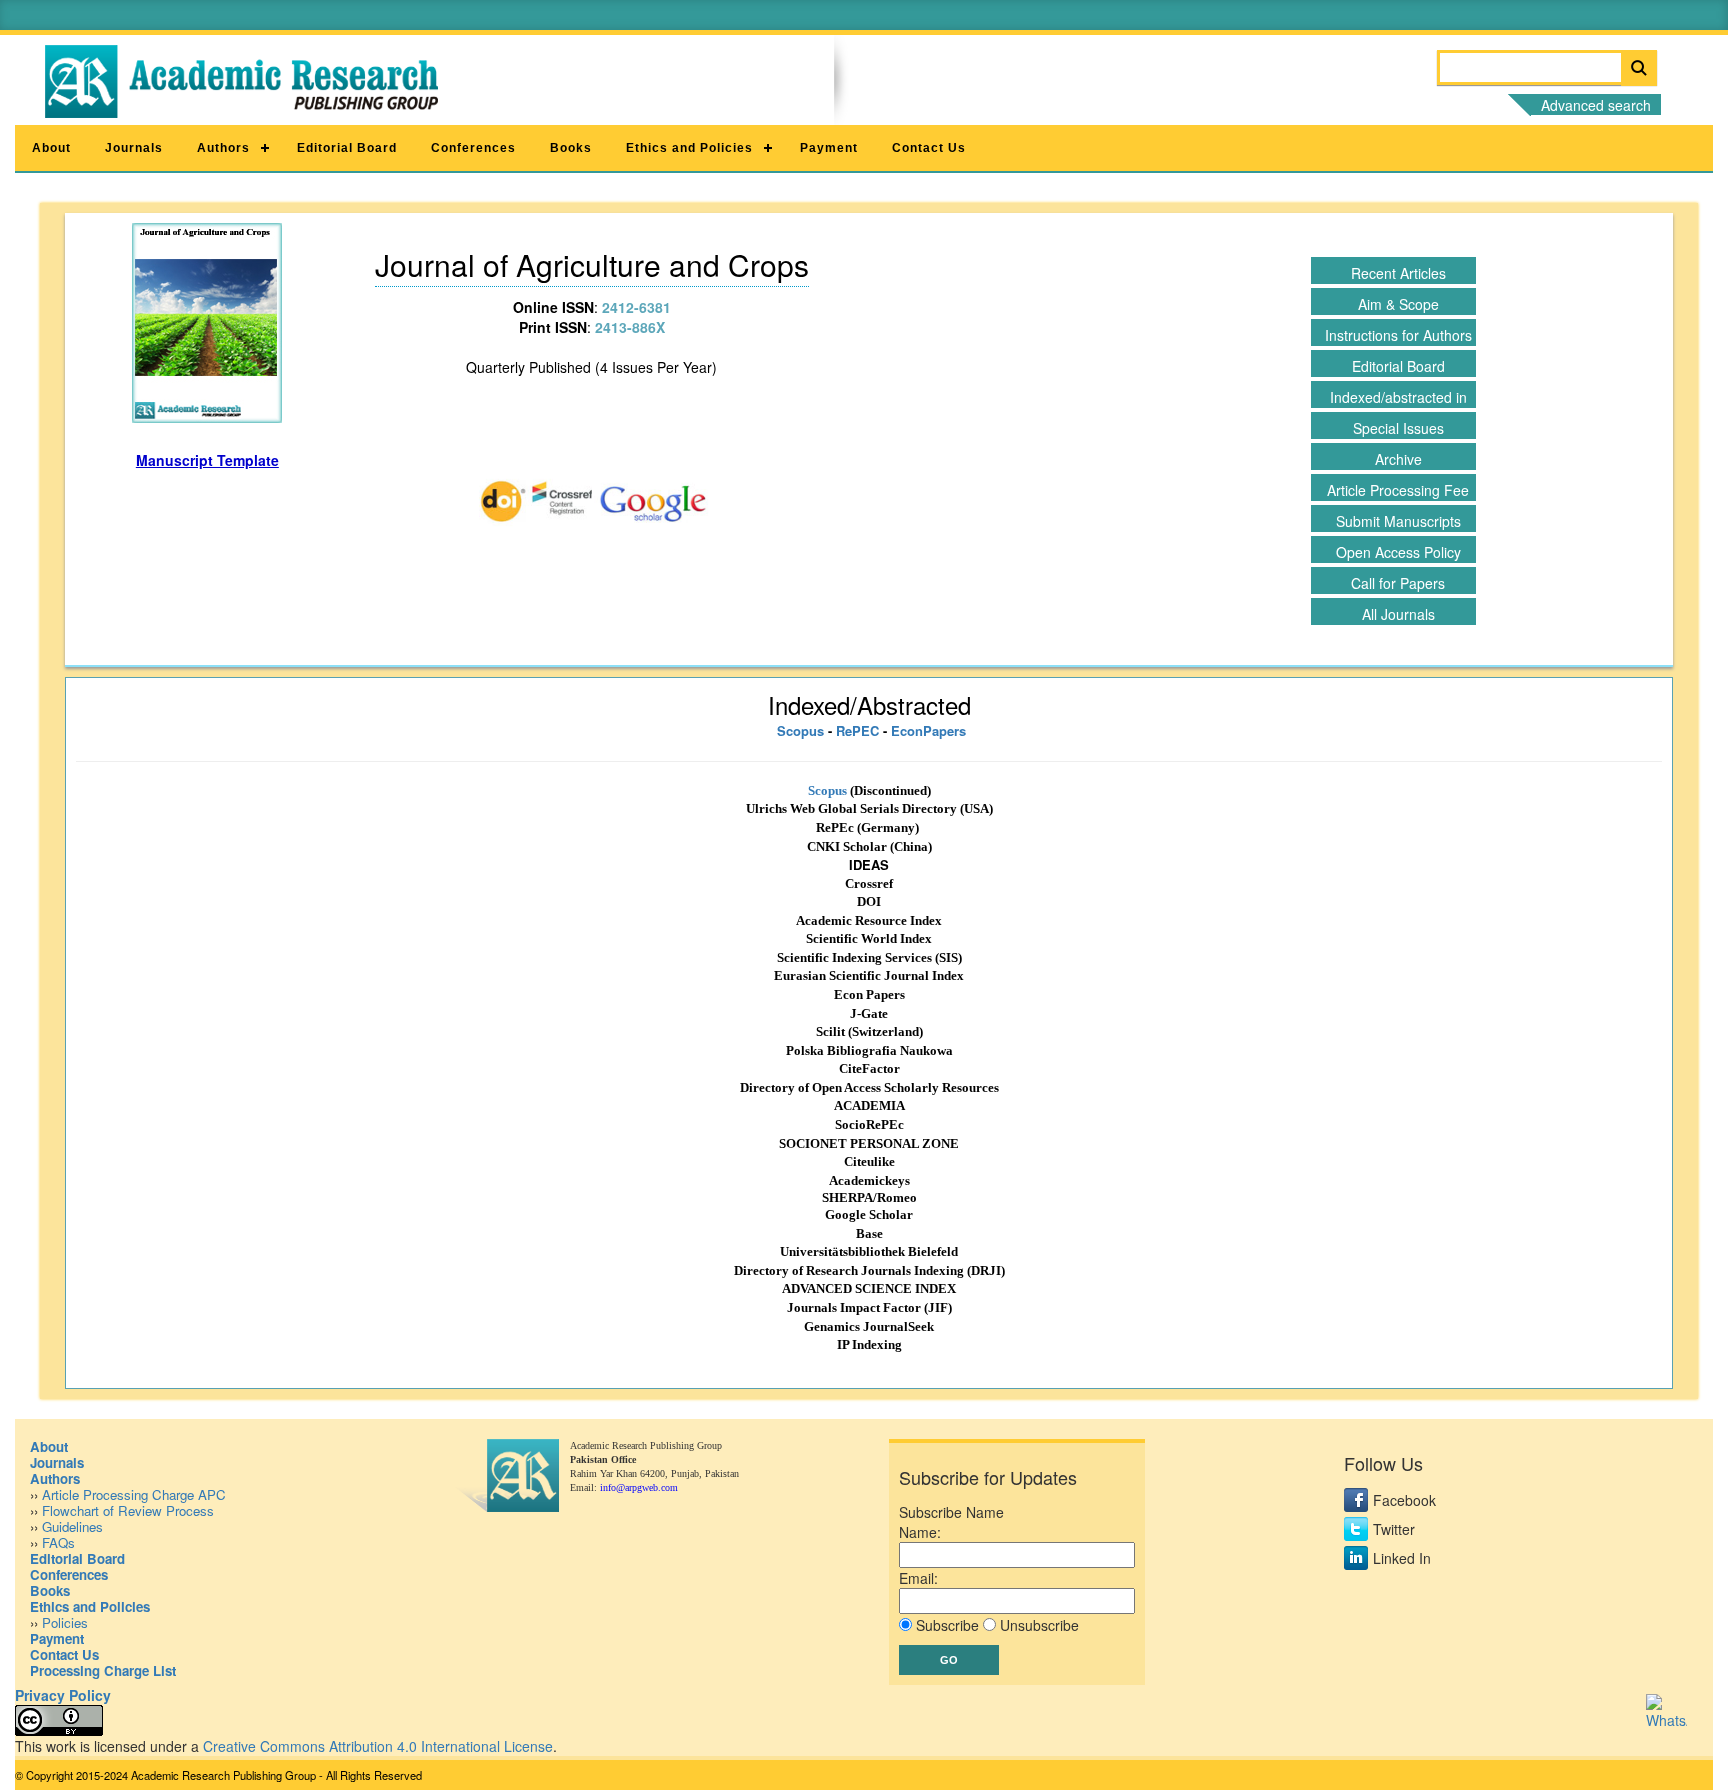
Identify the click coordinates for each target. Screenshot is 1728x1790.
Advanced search (1596, 105)
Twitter (1394, 1529)
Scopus (800, 730)
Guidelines (72, 1526)
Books (571, 148)
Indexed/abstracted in (1398, 397)
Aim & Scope (1398, 304)
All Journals (1398, 614)
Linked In (1402, 1558)
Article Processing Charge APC (134, 1494)
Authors (223, 148)
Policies (65, 1622)
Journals (134, 148)
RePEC (857, 730)
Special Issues (1398, 428)
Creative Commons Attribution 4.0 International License (378, 1746)
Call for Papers (1398, 583)
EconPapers (928, 730)
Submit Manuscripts (1398, 521)
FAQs (58, 1542)
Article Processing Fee (1398, 490)
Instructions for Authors (1398, 335)
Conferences (473, 148)
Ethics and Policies (689, 148)
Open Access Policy (1398, 552)
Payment (829, 148)
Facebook (1404, 1500)
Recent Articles (1398, 273)
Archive (1398, 459)
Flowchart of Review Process (128, 1510)
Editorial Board (347, 148)
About (51, 148)
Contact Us (929, 148)
